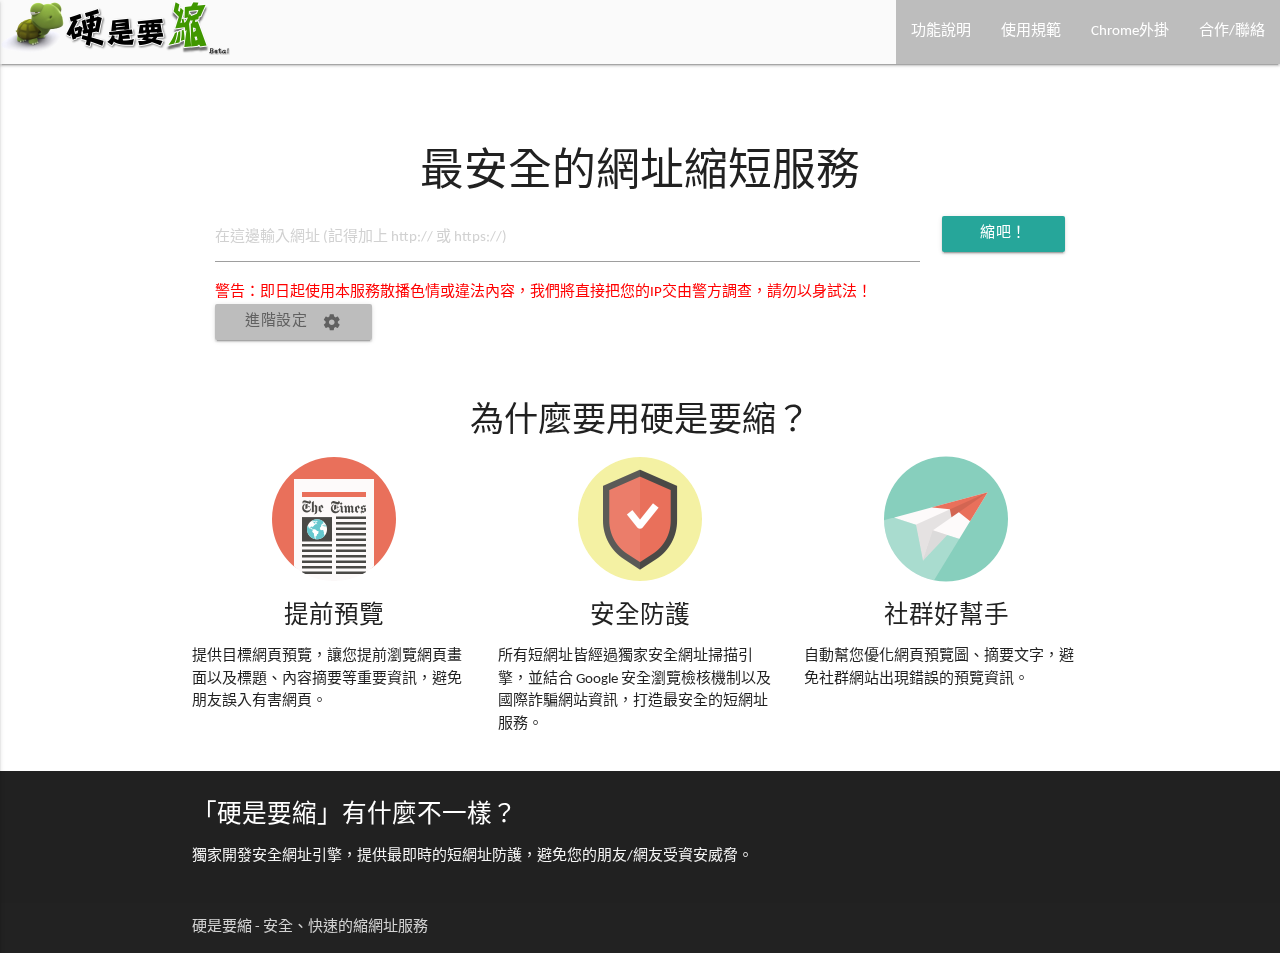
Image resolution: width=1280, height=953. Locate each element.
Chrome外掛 (1130, 31)
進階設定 (293, 322)
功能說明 (941, 31)
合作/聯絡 (1232, 31)
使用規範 (1031, 31)
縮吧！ (1008, 239)
